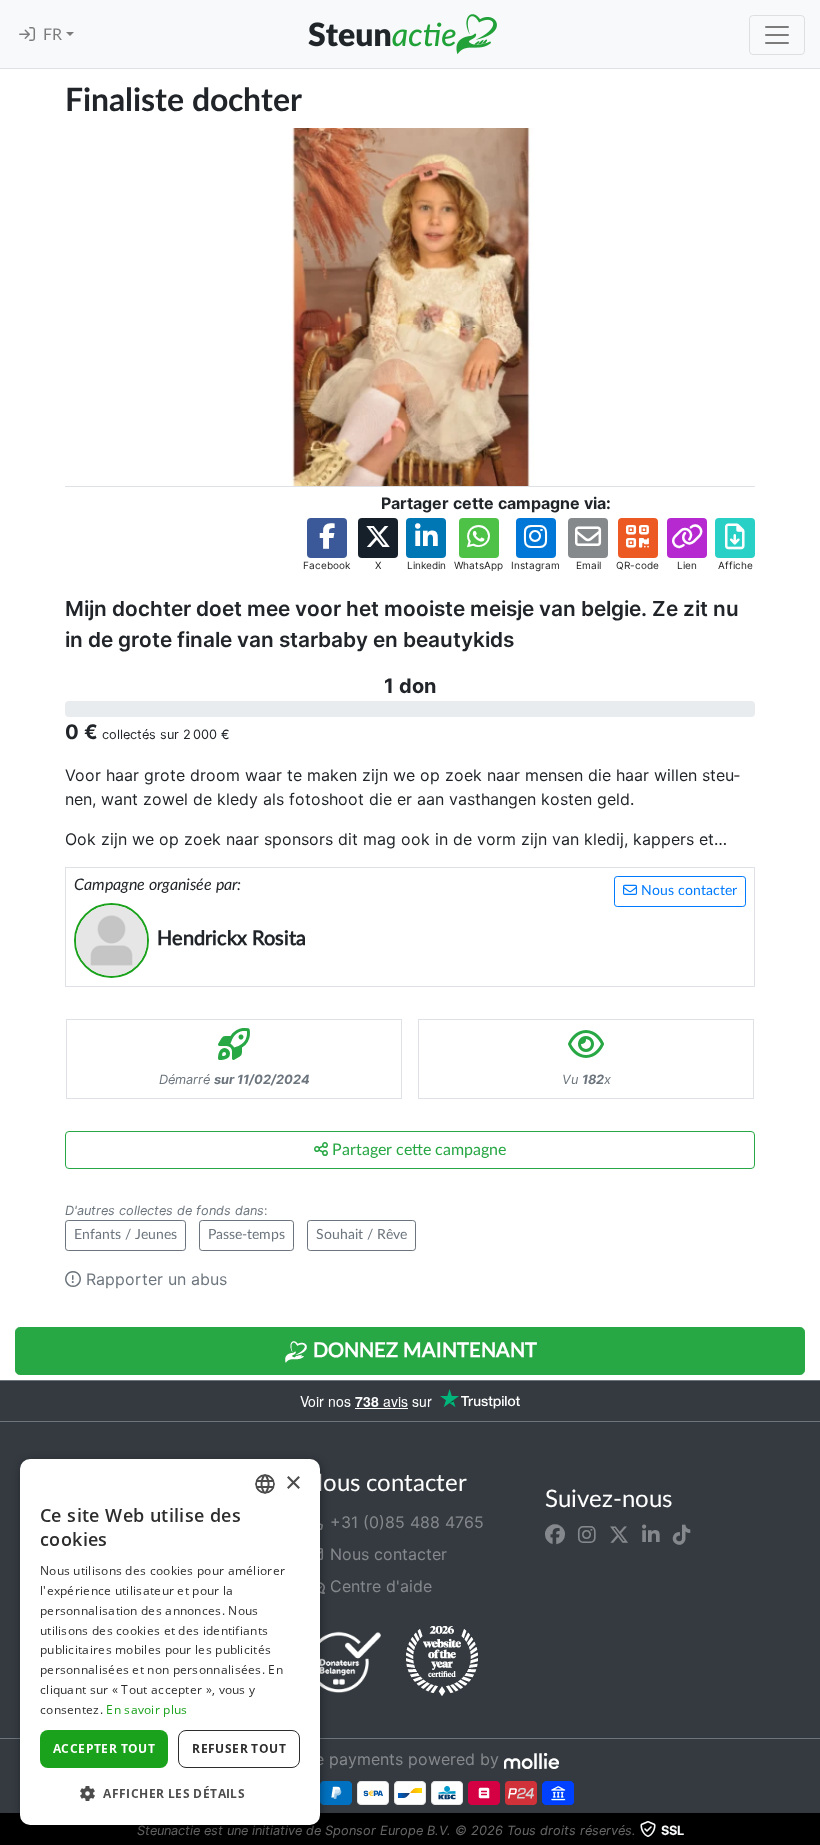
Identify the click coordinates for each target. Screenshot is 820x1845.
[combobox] (265, 1484)
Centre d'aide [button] (378, 1586)
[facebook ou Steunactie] (555, 1534)
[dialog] (170, 1642)
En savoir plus (146, 1709)
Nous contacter (687, 891)
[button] (326, 545)
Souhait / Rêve (361, 1235)
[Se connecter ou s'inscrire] (27, 35)
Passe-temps (246, 1235)
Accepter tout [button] (104, 1748)
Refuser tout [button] (239, 1748)
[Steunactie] (402, 34)
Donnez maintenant (422, 1351)
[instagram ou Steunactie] (587, 1534)
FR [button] (54, 35)
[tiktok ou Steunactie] (682, 1534)
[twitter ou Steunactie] (619, 1534)
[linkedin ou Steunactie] (651, 1534)
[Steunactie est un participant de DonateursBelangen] (345, 1661)
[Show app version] (806, 1831)
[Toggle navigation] (777, 35)
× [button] (292, 1483)
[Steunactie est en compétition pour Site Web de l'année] (442, 1661)
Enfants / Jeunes (125, 1235)
